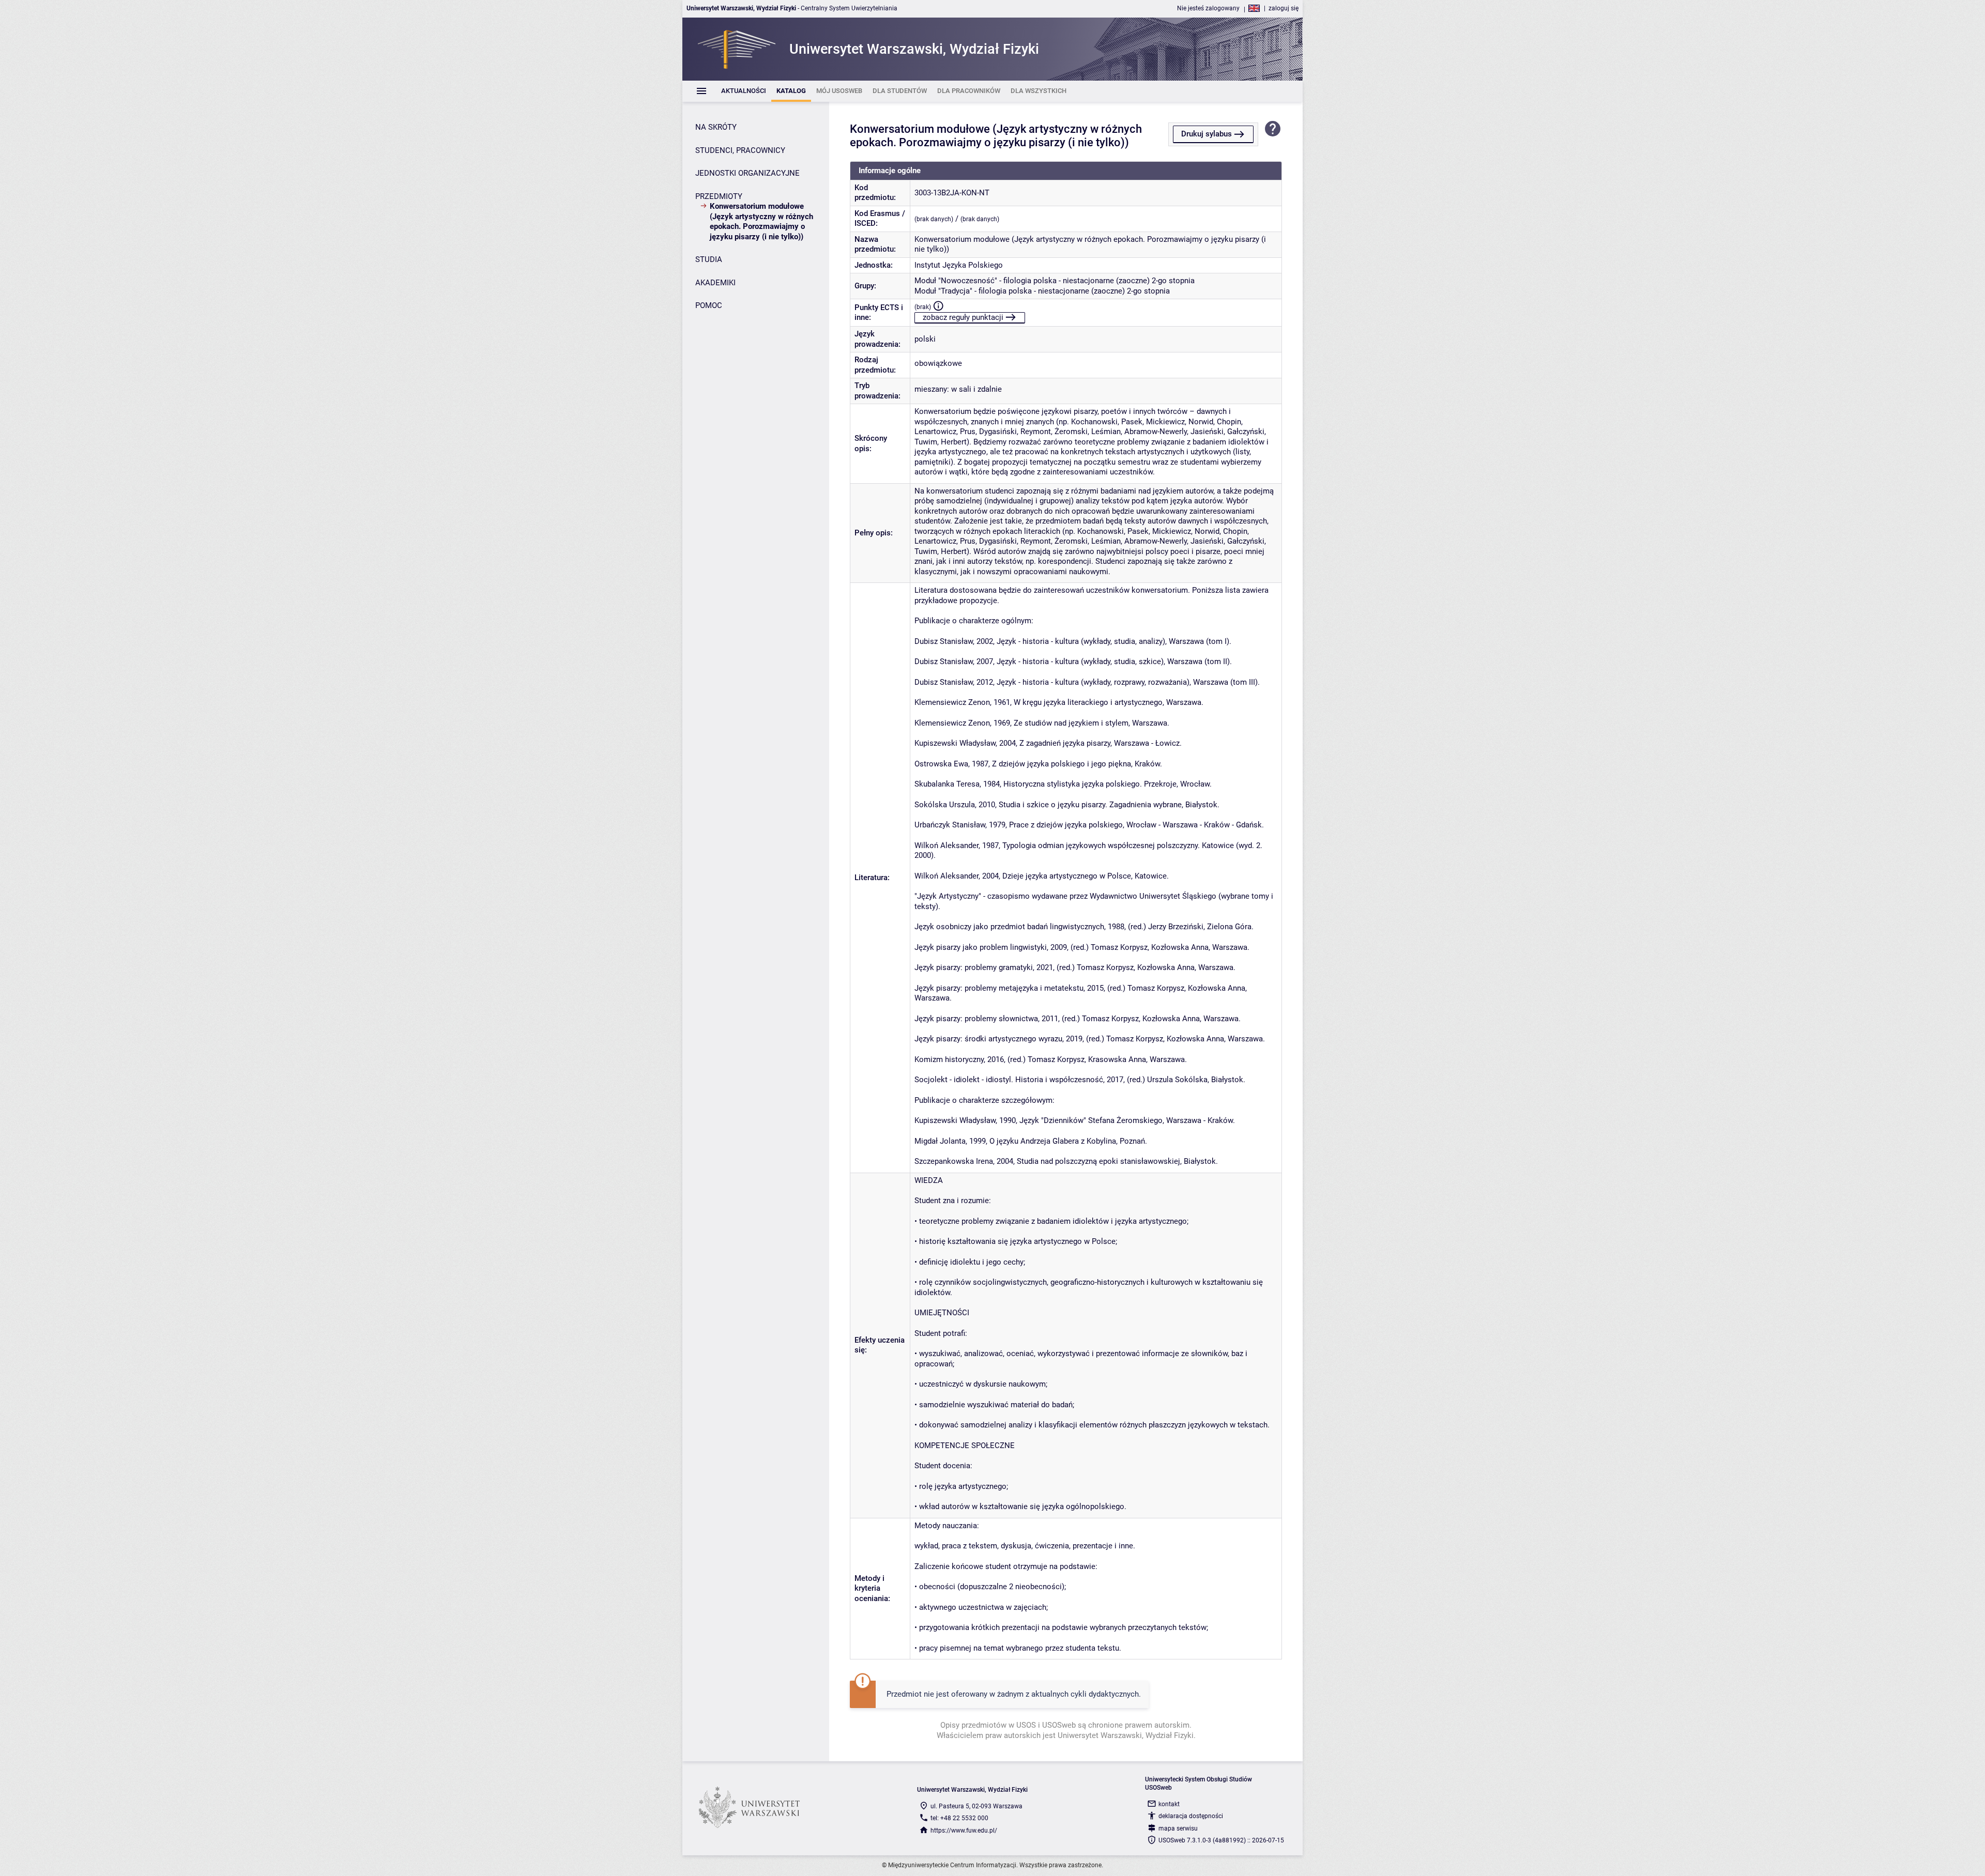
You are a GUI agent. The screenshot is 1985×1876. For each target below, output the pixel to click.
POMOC (709, 305)
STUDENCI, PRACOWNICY (740, 150)
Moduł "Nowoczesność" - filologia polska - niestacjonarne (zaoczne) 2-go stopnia (1055, 281)
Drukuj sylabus (1207, 134)
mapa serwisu (1178, 1828)
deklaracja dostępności (1191, 1816)
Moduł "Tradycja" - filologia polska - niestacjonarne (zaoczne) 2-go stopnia (1042, 291)
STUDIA (709, 259)
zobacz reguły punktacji (963, 317)
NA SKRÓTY (716, 127)
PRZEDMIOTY (719, 196)
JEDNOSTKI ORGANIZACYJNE (747, 173)
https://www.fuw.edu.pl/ (964, 1831)
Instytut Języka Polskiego (959, 265)
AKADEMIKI (715, 283)
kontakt (1169, 1804)
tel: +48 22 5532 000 (959, 1818)
